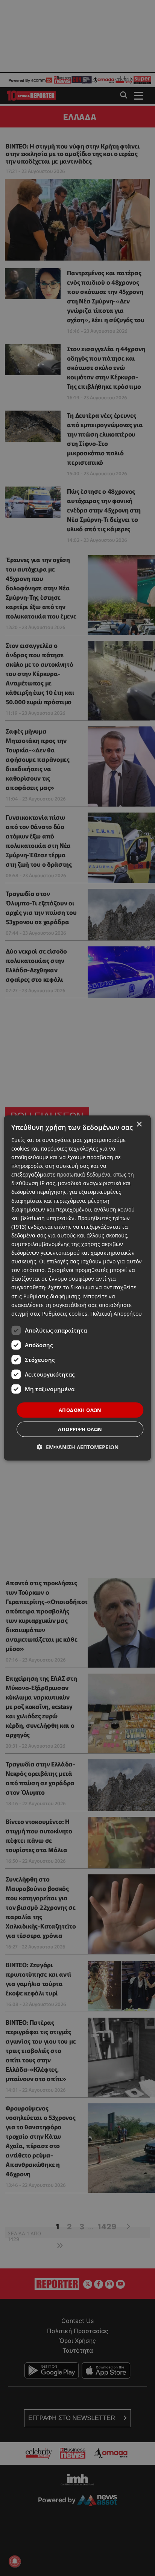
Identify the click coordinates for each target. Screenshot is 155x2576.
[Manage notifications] (15, 2561)
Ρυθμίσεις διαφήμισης (52, 1296)
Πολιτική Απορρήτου (116, 1313)
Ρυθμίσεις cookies (65, 1313)
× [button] (139, 1124)
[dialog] (77, 1288)
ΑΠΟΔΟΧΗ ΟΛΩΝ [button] (80, 1410)
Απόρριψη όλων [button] (80, 1429)
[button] (78, 1447)
